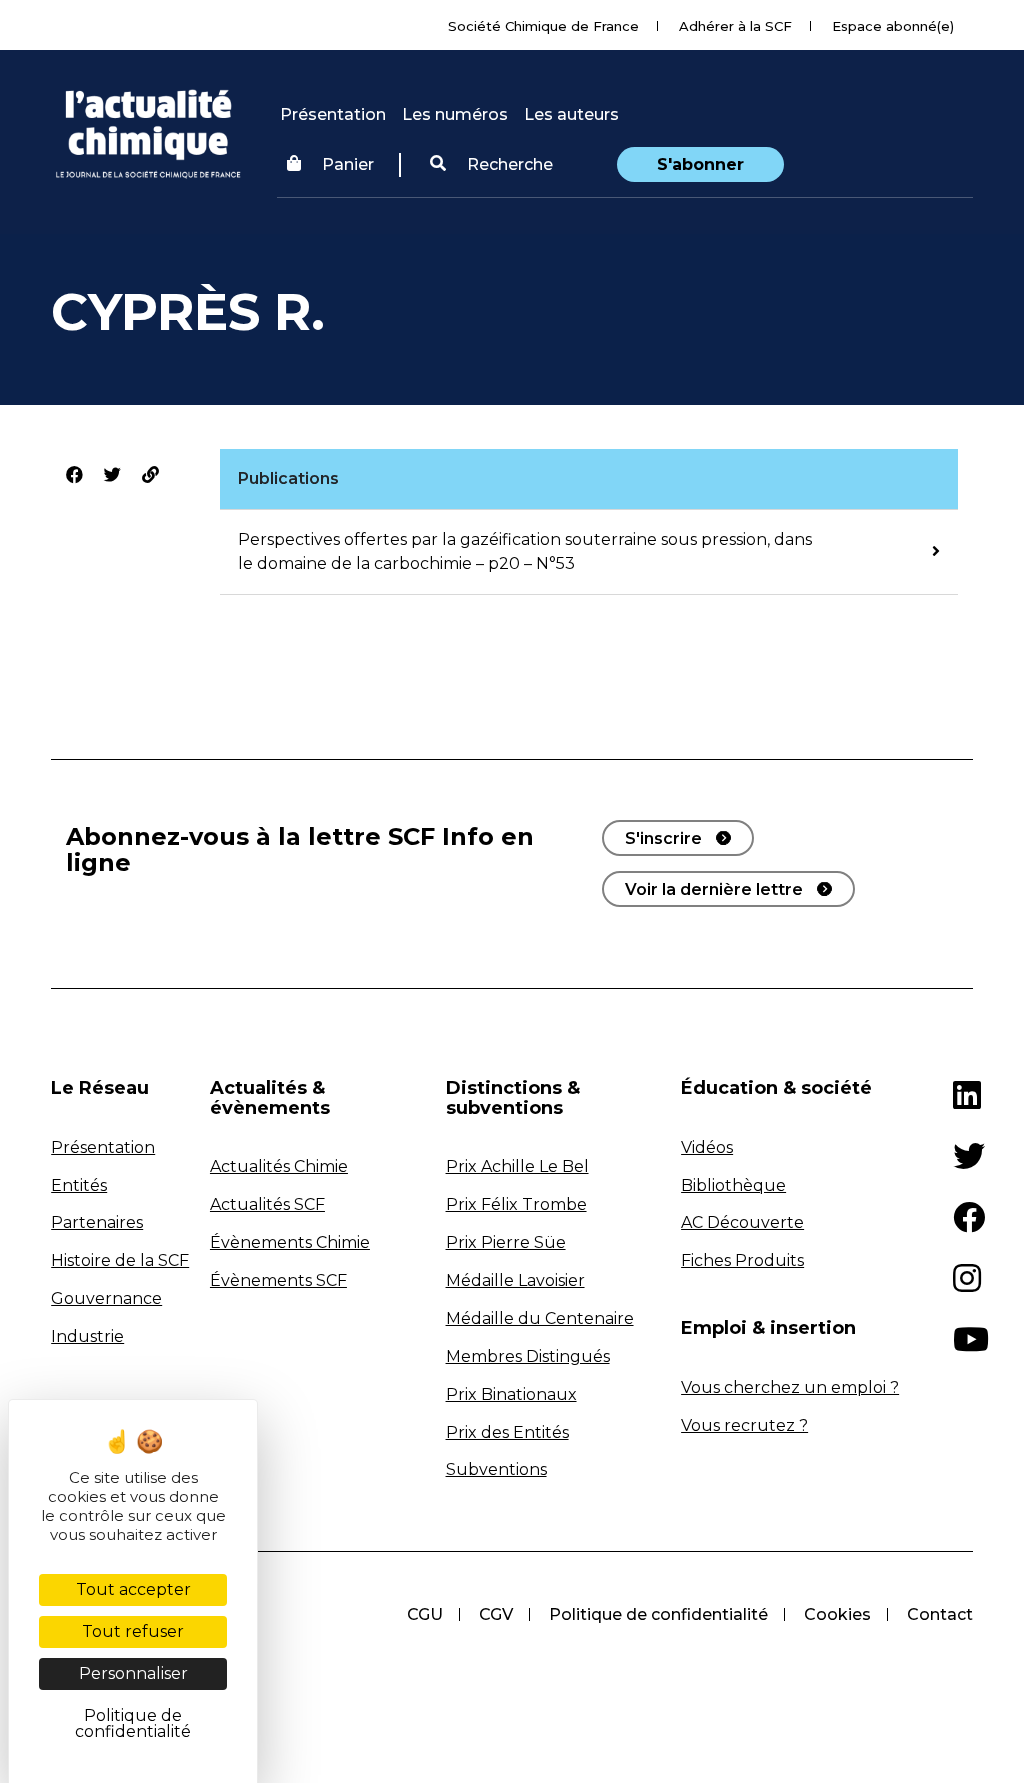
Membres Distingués (528, 1356)
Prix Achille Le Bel (517, 1166)
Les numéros (455, 114)
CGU (425, 1614)
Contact (940, 1614)
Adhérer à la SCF (735, 26)
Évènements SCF (278, 1280)
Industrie (87, 1336)
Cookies (837, 1614)
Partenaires (97, 1222)
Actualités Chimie (279, 1166)
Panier (348, 164)
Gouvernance (106, 1298)
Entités (79, 1185)
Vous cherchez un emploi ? (790, 1387)
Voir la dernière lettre (714, 889)
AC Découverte (742, 1222)
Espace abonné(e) (893, 26)
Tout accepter (133, 1589)
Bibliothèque (733, 1185)
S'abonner (700, 164)
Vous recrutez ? (744, 1425)
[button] (491, 165)
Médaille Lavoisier (515, 1280)
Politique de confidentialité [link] (133, 1723)
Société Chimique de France (543, 26)
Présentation (333, 114)
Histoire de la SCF (120, 1260)
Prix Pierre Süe (506, 1242)
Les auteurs (571, 114)
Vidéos (707, 1147)
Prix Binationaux (511, 1394)
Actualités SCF (267, 1204)
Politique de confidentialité (658, 1614)
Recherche (508, 164)
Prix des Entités (507, 1432)
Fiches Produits (742, 1260)
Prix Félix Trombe (516, 1204)
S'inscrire (663, 838)
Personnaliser (133, 1673)
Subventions (496, 1469)
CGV (496, 1614)
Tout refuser (133, 1631)
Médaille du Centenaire (540, 1318)
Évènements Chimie (290, 1242)
